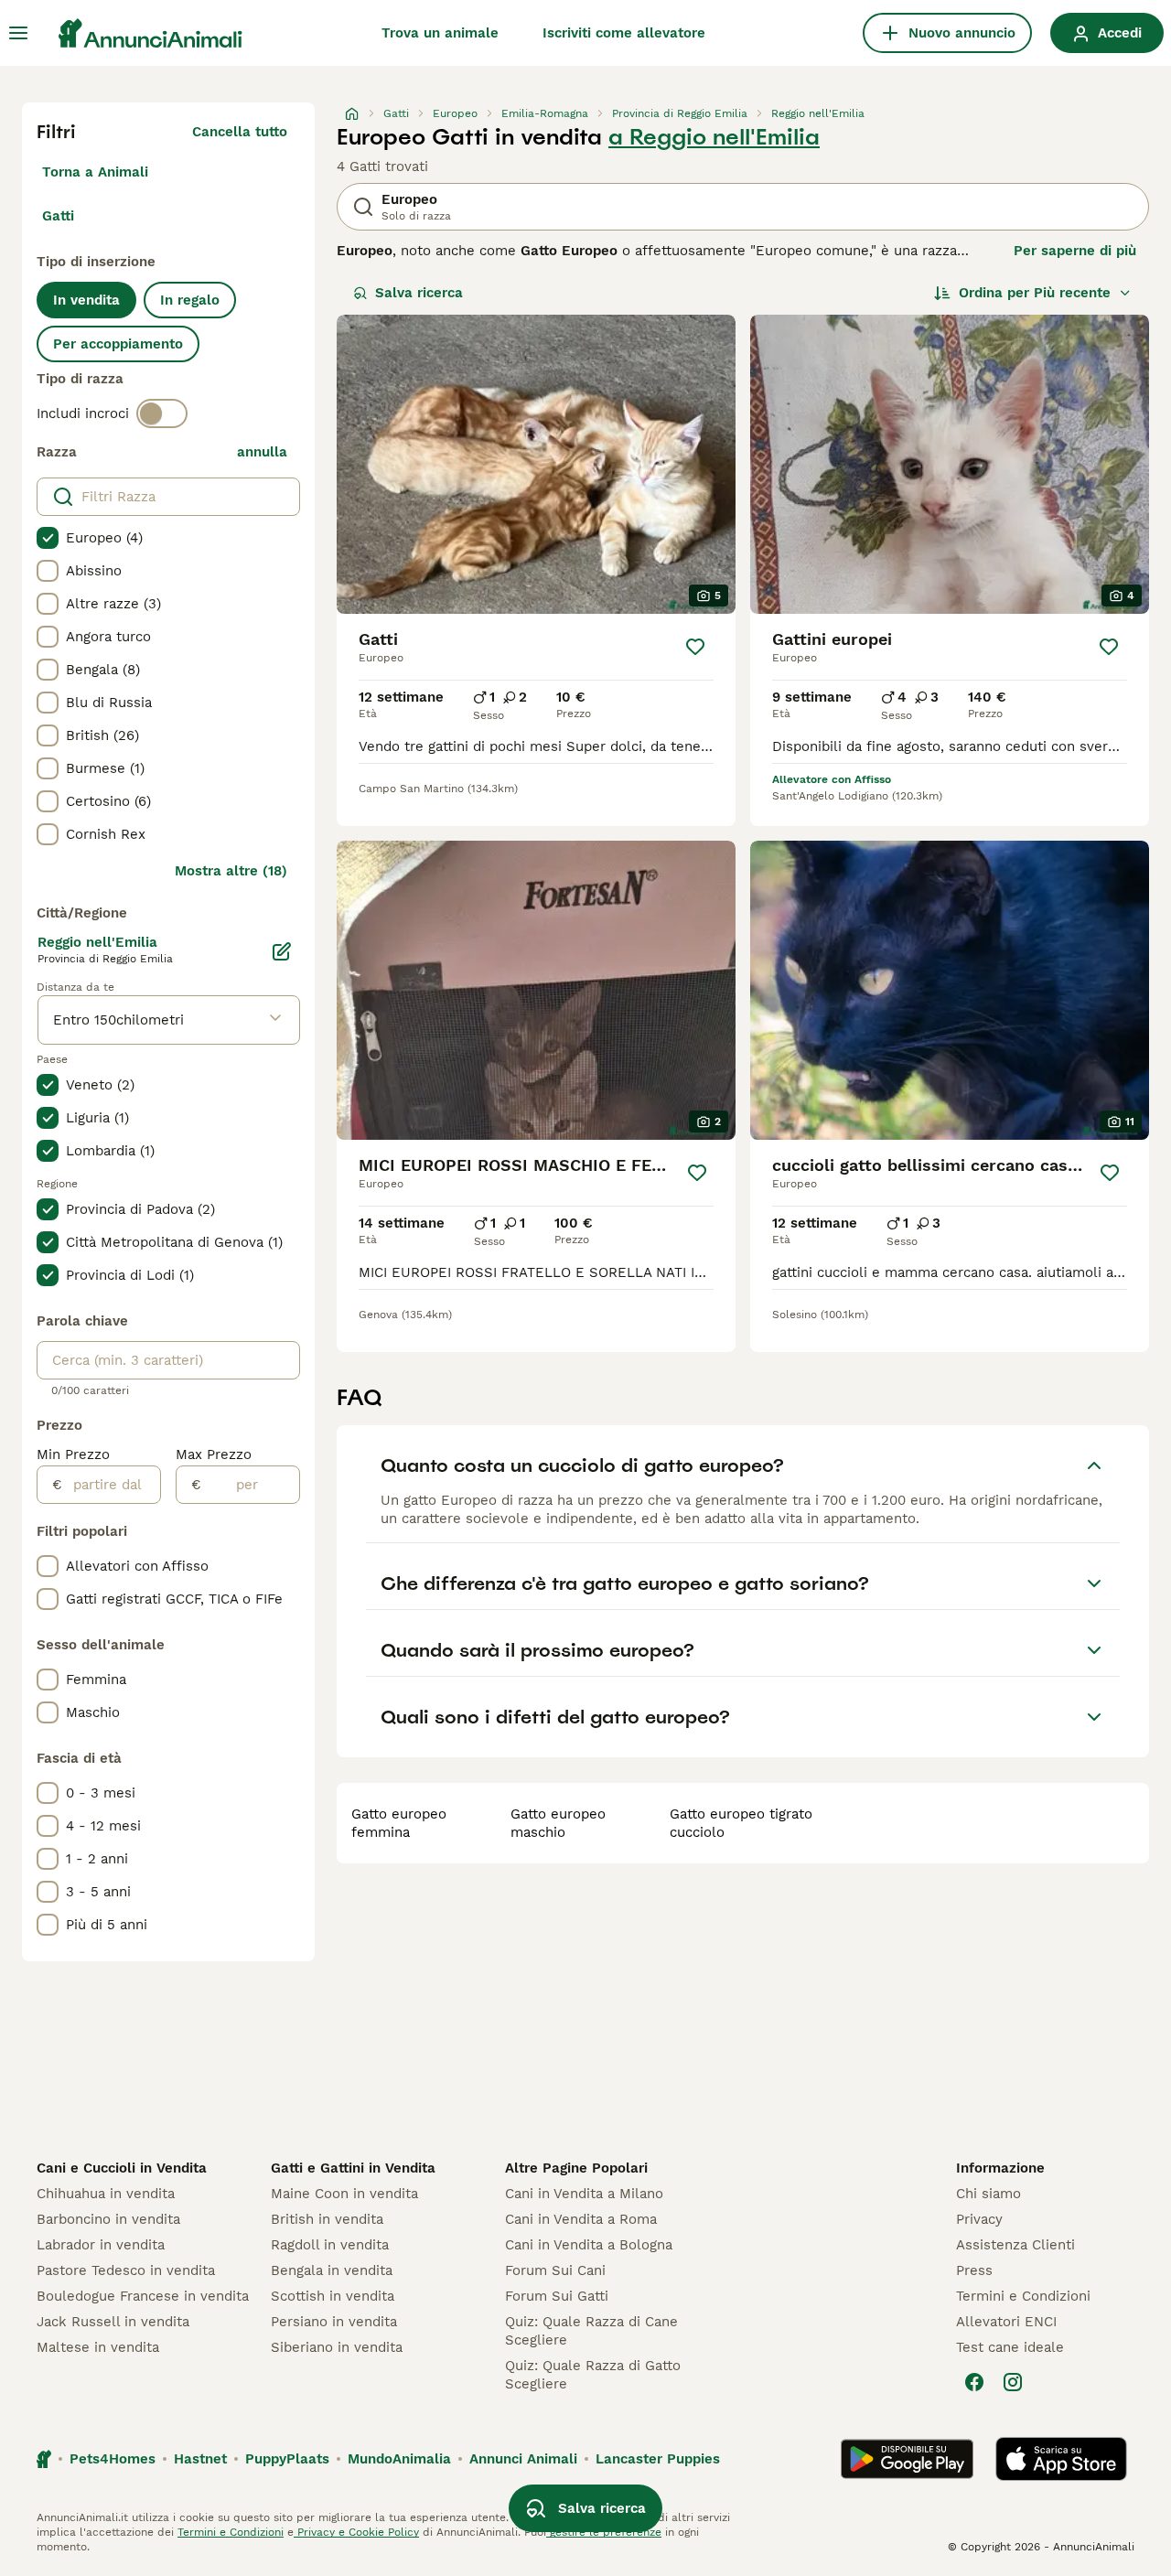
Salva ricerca (419, 293)
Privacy (979, 2219)
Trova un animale (440, 33)
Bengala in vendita (332, 2270)
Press (974, 2270)
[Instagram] (1013, 2382)
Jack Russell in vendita (113, 2322)
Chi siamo (988, 2194)
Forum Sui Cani (555, 2270)
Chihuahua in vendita (106, 2194)
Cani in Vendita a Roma (581, 2219)
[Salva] (695, 647)
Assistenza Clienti (1015, 2245)
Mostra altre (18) (231, 871)
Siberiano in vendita (337, 2347)
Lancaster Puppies (658, 2459)
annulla (262, 452)
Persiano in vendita (334, 2322)
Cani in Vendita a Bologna (589, 2245)
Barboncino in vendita (108, 2219)
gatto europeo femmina (399, 1823)
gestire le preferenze (604, 2532)
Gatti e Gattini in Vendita (353, 2168)
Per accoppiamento (118, 344)
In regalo (190, 300)
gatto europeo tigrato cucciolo (741, 1823)
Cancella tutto (240, 132)
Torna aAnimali (95, 172)
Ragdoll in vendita (330, 2245)
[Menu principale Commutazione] (18, 33)
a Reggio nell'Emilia (714, 137)
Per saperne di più (1075, 251)
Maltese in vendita (98, 2347)
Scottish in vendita (333, 2296)
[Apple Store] (1061, 2459)
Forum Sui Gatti (557, 2296)
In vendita (86, 300)
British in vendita (327, 2219)
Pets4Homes (113, 2459)
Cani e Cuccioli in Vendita (122, 2168)
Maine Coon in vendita (344, 2194)
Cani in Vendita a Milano (584, 2194)
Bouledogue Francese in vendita (143, 2296)
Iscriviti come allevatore (624, 33)
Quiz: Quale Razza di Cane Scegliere (591, 2331)
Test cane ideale (1010, 2347)
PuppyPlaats (287, 2459)
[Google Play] (907, 2459)
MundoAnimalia (399, 2459)
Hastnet (200, 2459)
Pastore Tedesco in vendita (126, 2270)
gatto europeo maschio (558, 1823)
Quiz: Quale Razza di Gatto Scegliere (593, 2375)
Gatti (58, 216)
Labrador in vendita (101, 2245)
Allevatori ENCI (1006, 2322)
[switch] (162, 413)
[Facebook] (974, 2382)
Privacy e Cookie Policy (356, 2532)
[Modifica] (282, 951)
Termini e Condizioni (1023, 2296)
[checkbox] (48, 538)
